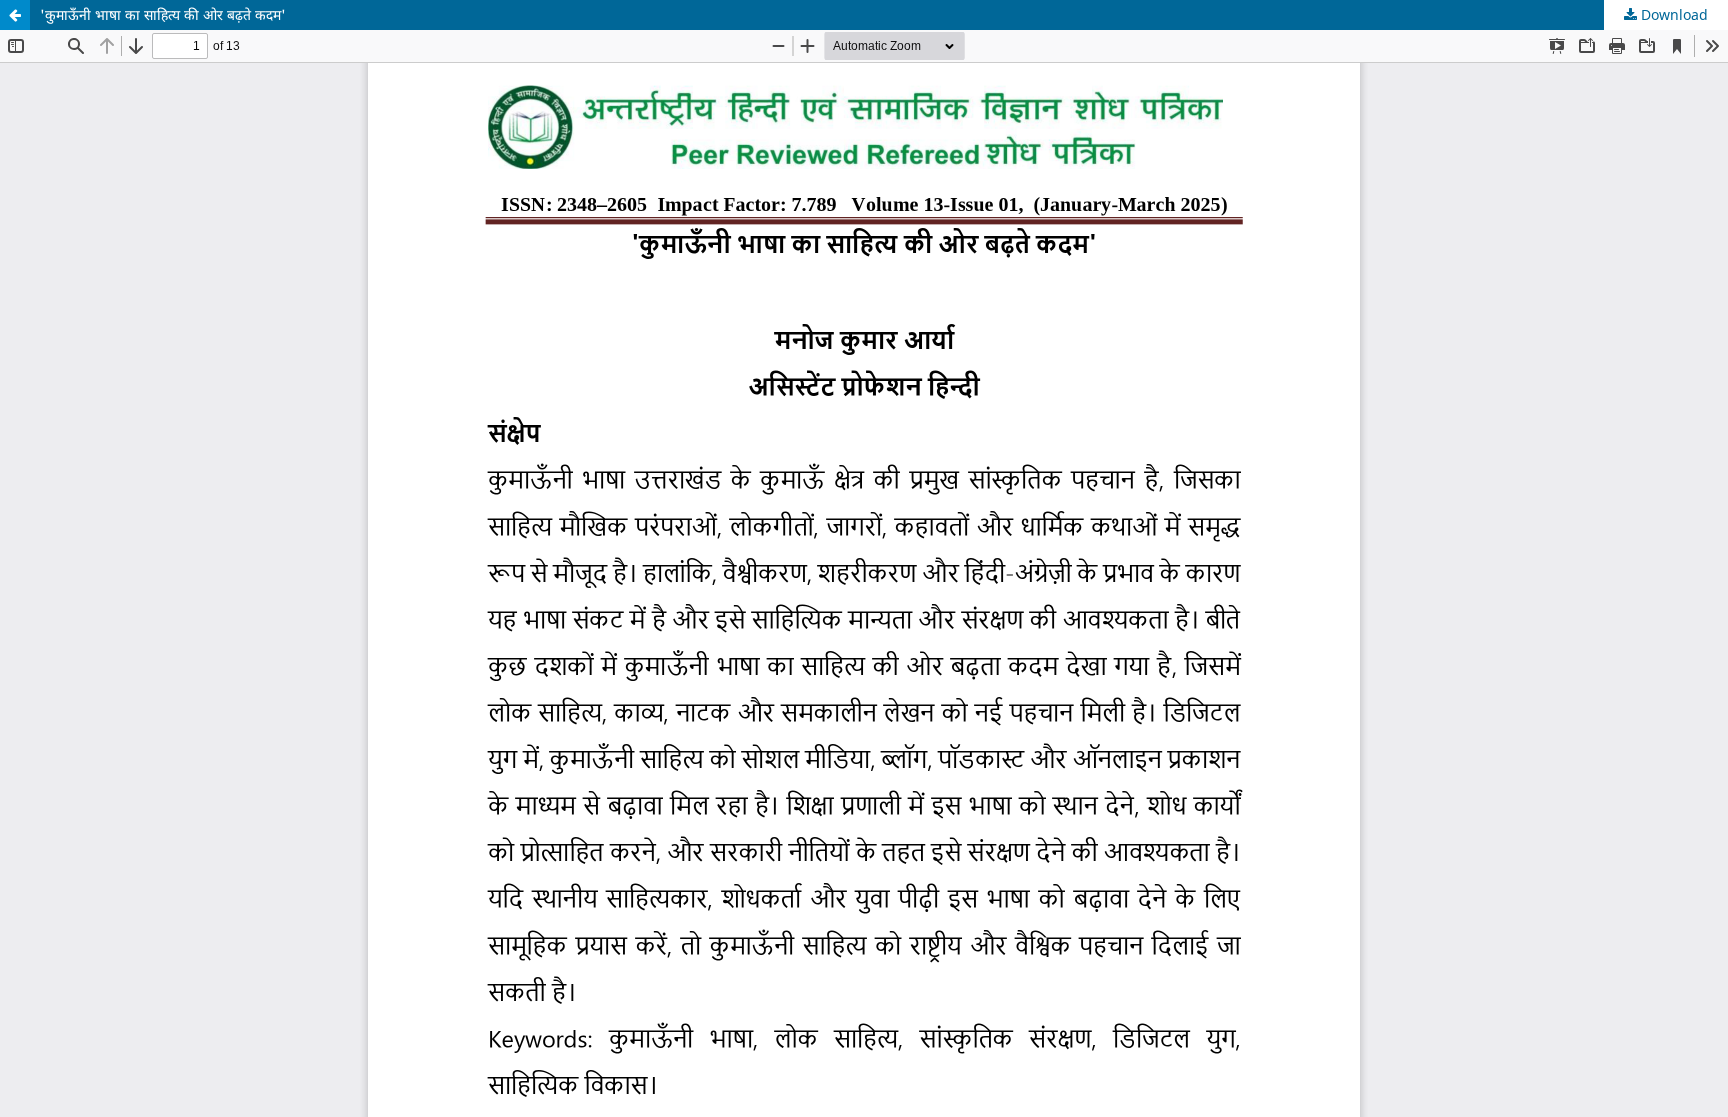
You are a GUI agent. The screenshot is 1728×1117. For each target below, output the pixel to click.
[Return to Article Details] (15, 15)
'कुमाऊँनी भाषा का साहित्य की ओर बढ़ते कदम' (163, 14)
